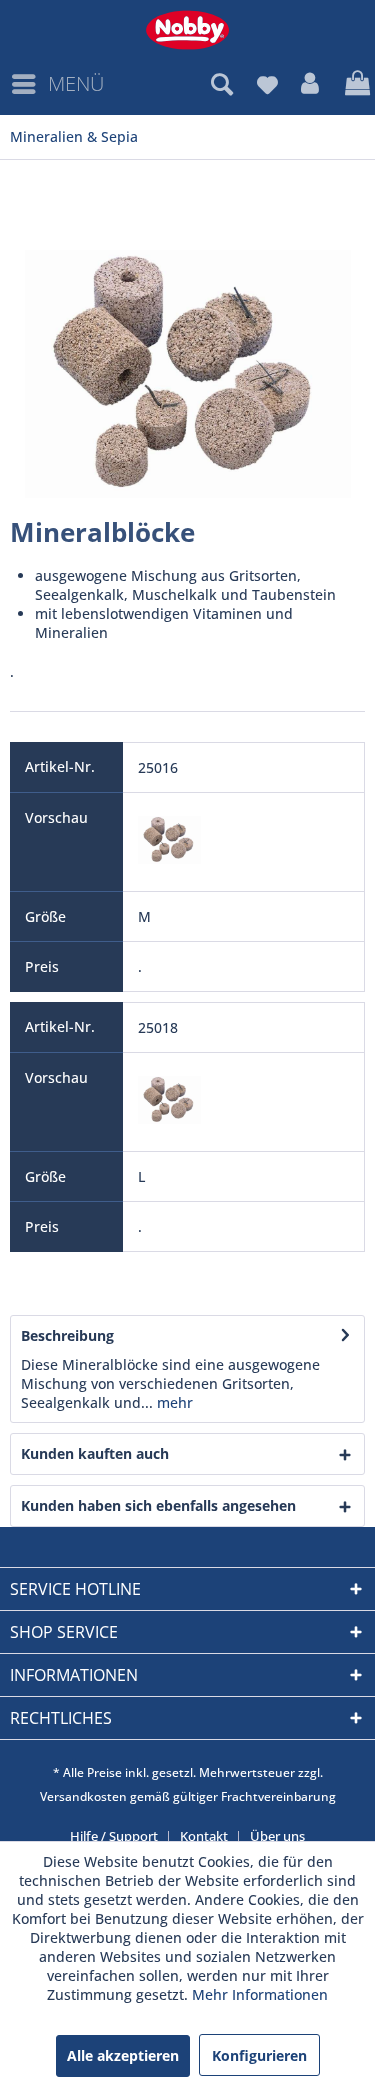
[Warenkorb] (355, 84)
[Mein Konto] (311, 84)
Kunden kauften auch (95, 1453)
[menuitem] (57, 84)
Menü (76, 83)
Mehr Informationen (260, 1994)
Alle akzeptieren (123, 2055)
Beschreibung (67, 1335)
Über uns (277, 1836)
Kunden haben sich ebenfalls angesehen (158, 1505)
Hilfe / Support (114, 1836)
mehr (173, 1402)
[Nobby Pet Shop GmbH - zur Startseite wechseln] (187, 30)
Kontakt (204, 1836)
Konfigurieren (259, 2055)
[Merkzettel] (267, 84)
